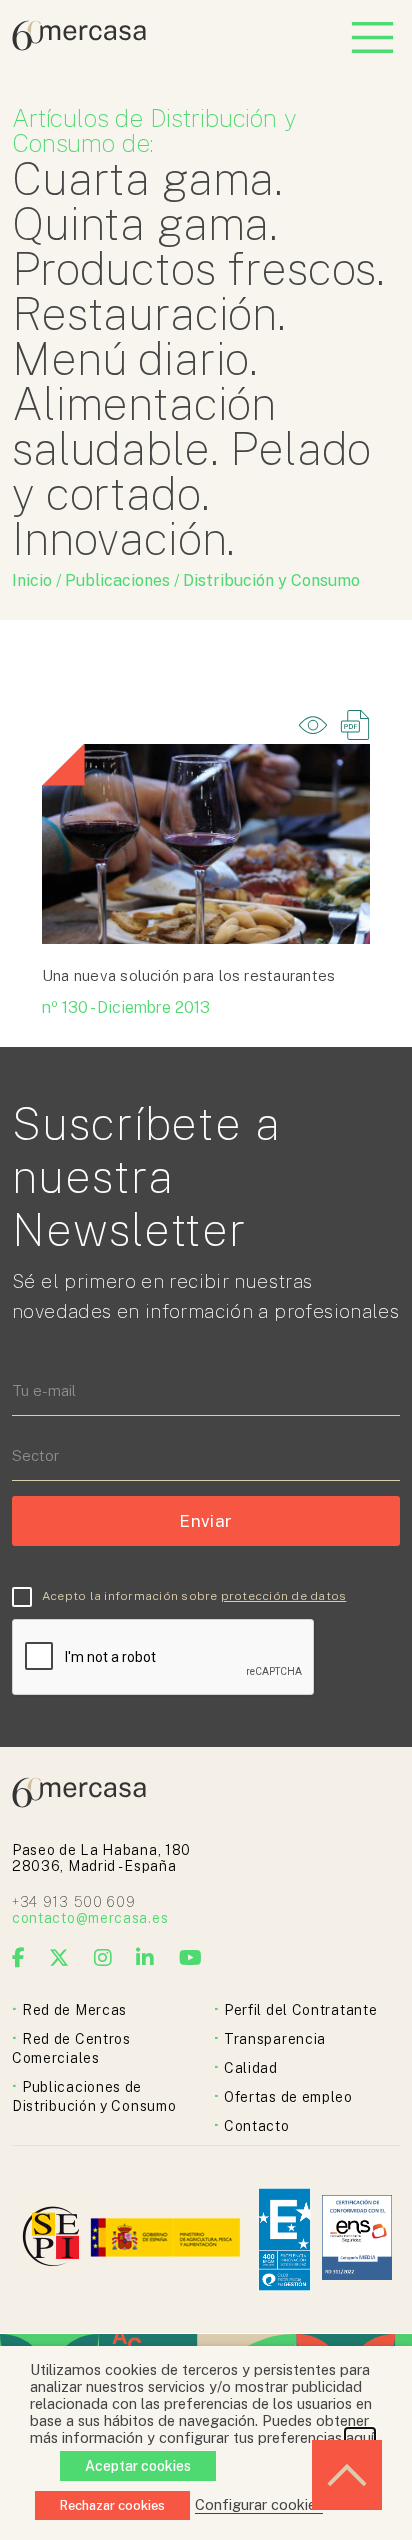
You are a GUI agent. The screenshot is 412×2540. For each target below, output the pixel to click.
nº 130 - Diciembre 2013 (126, 1007)
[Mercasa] (79, 45)
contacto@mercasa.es (90, 1918)
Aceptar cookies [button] (138, 2466)
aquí (360, 2437)
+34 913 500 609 (74, 1902)
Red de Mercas (74, 2010)
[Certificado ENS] (357, 2239)
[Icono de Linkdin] (145, 1958)
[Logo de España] (167, 2239)
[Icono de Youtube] (191, 1958)
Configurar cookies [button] (259, 2504)
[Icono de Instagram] (103, 1958)
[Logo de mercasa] (54, 2239)
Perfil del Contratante (300, 2010)
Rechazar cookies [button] (112, 2505)
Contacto (257, 2126)
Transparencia (275, 2039)
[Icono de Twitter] (59, 1958)
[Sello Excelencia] (284, 2239)
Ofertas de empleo (288, 2097)
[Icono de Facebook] (19, 1958)
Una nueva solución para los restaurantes (188, 975)
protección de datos (284, 1596)
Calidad (251, 2068)
